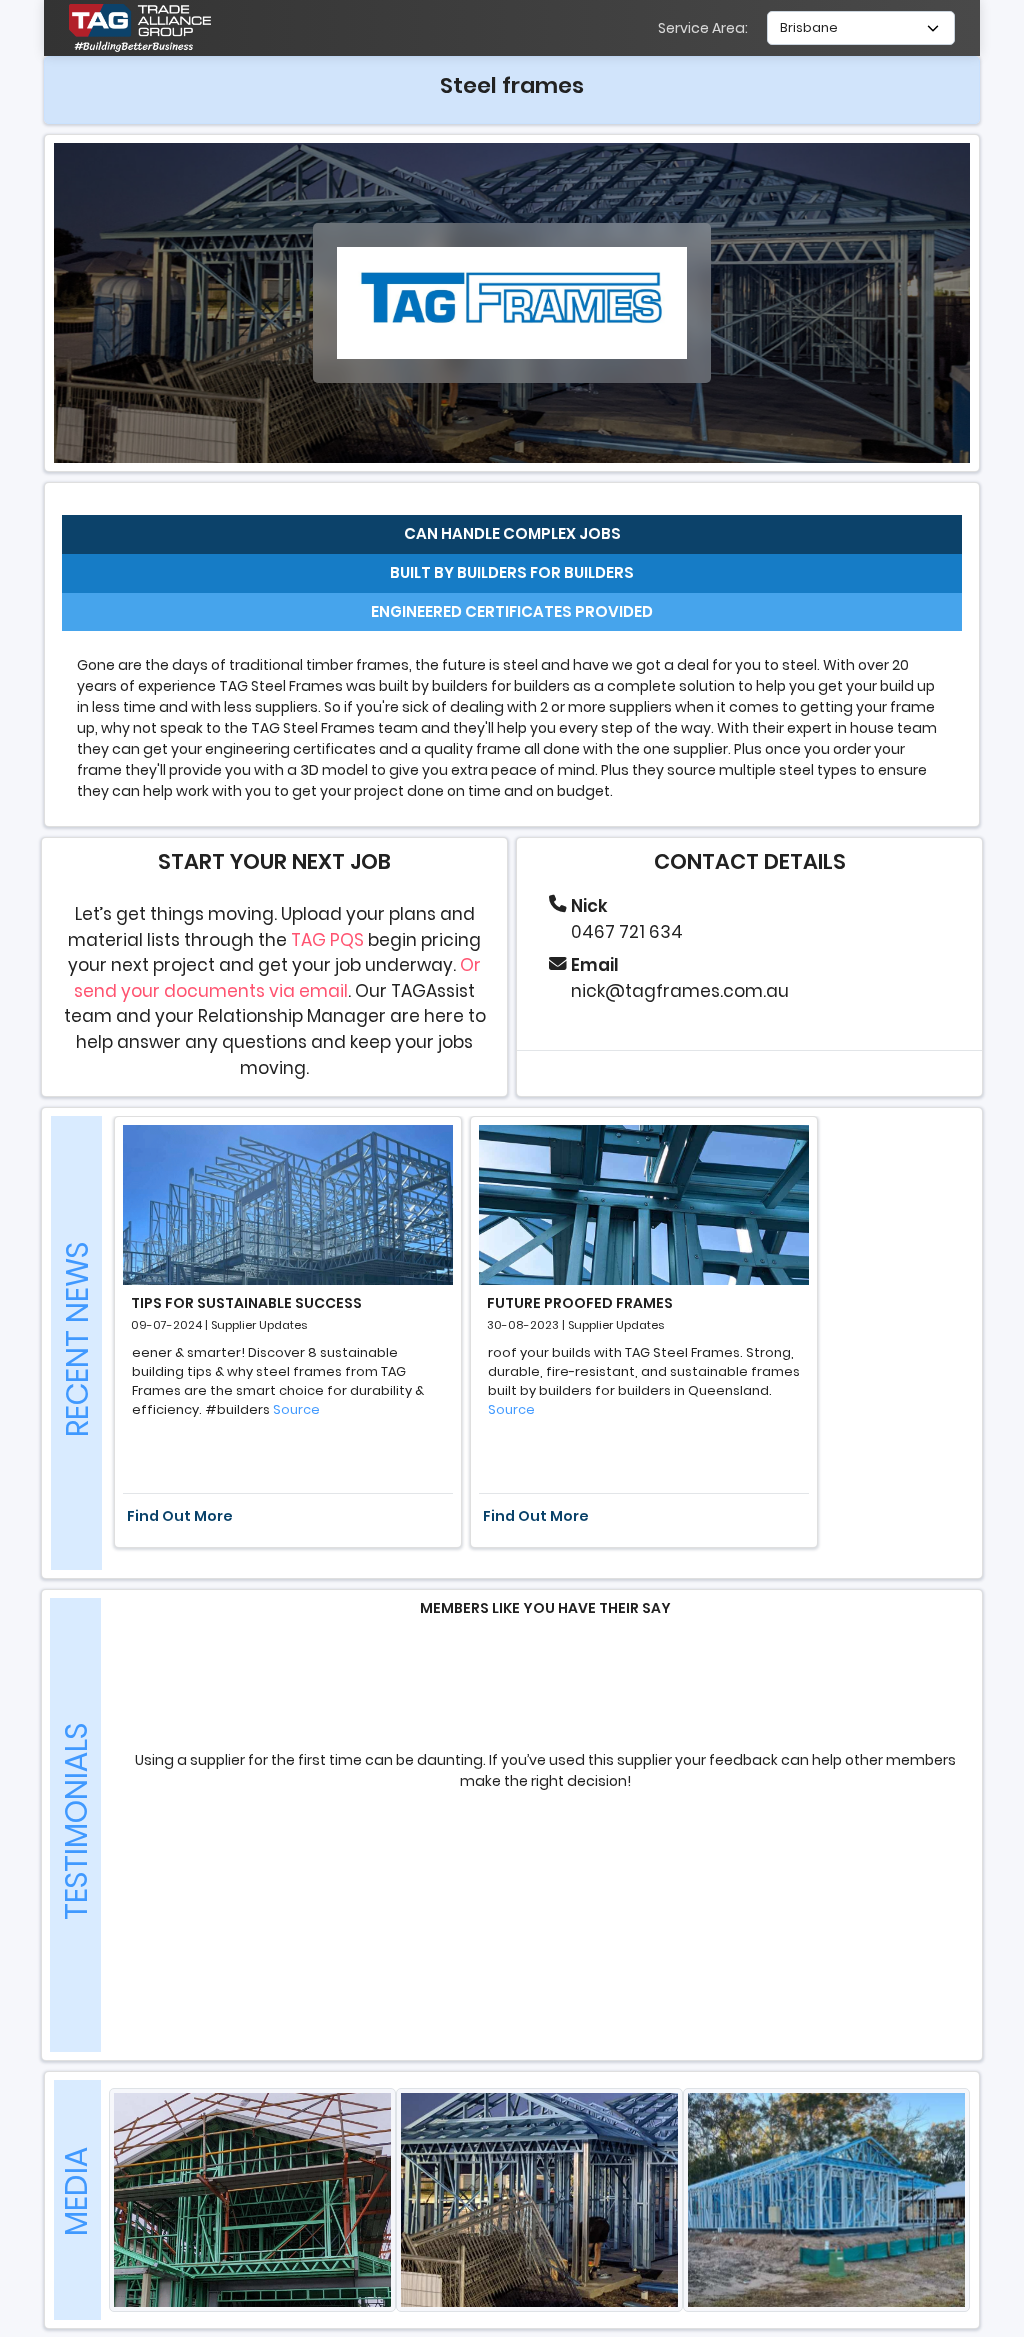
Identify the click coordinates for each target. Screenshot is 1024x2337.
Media (76, 2191)
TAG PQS (327, 940)
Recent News (77, 1339)
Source (296, 1409)
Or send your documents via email (277, 978)
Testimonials (76, 1821)
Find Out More (180, 1516)
